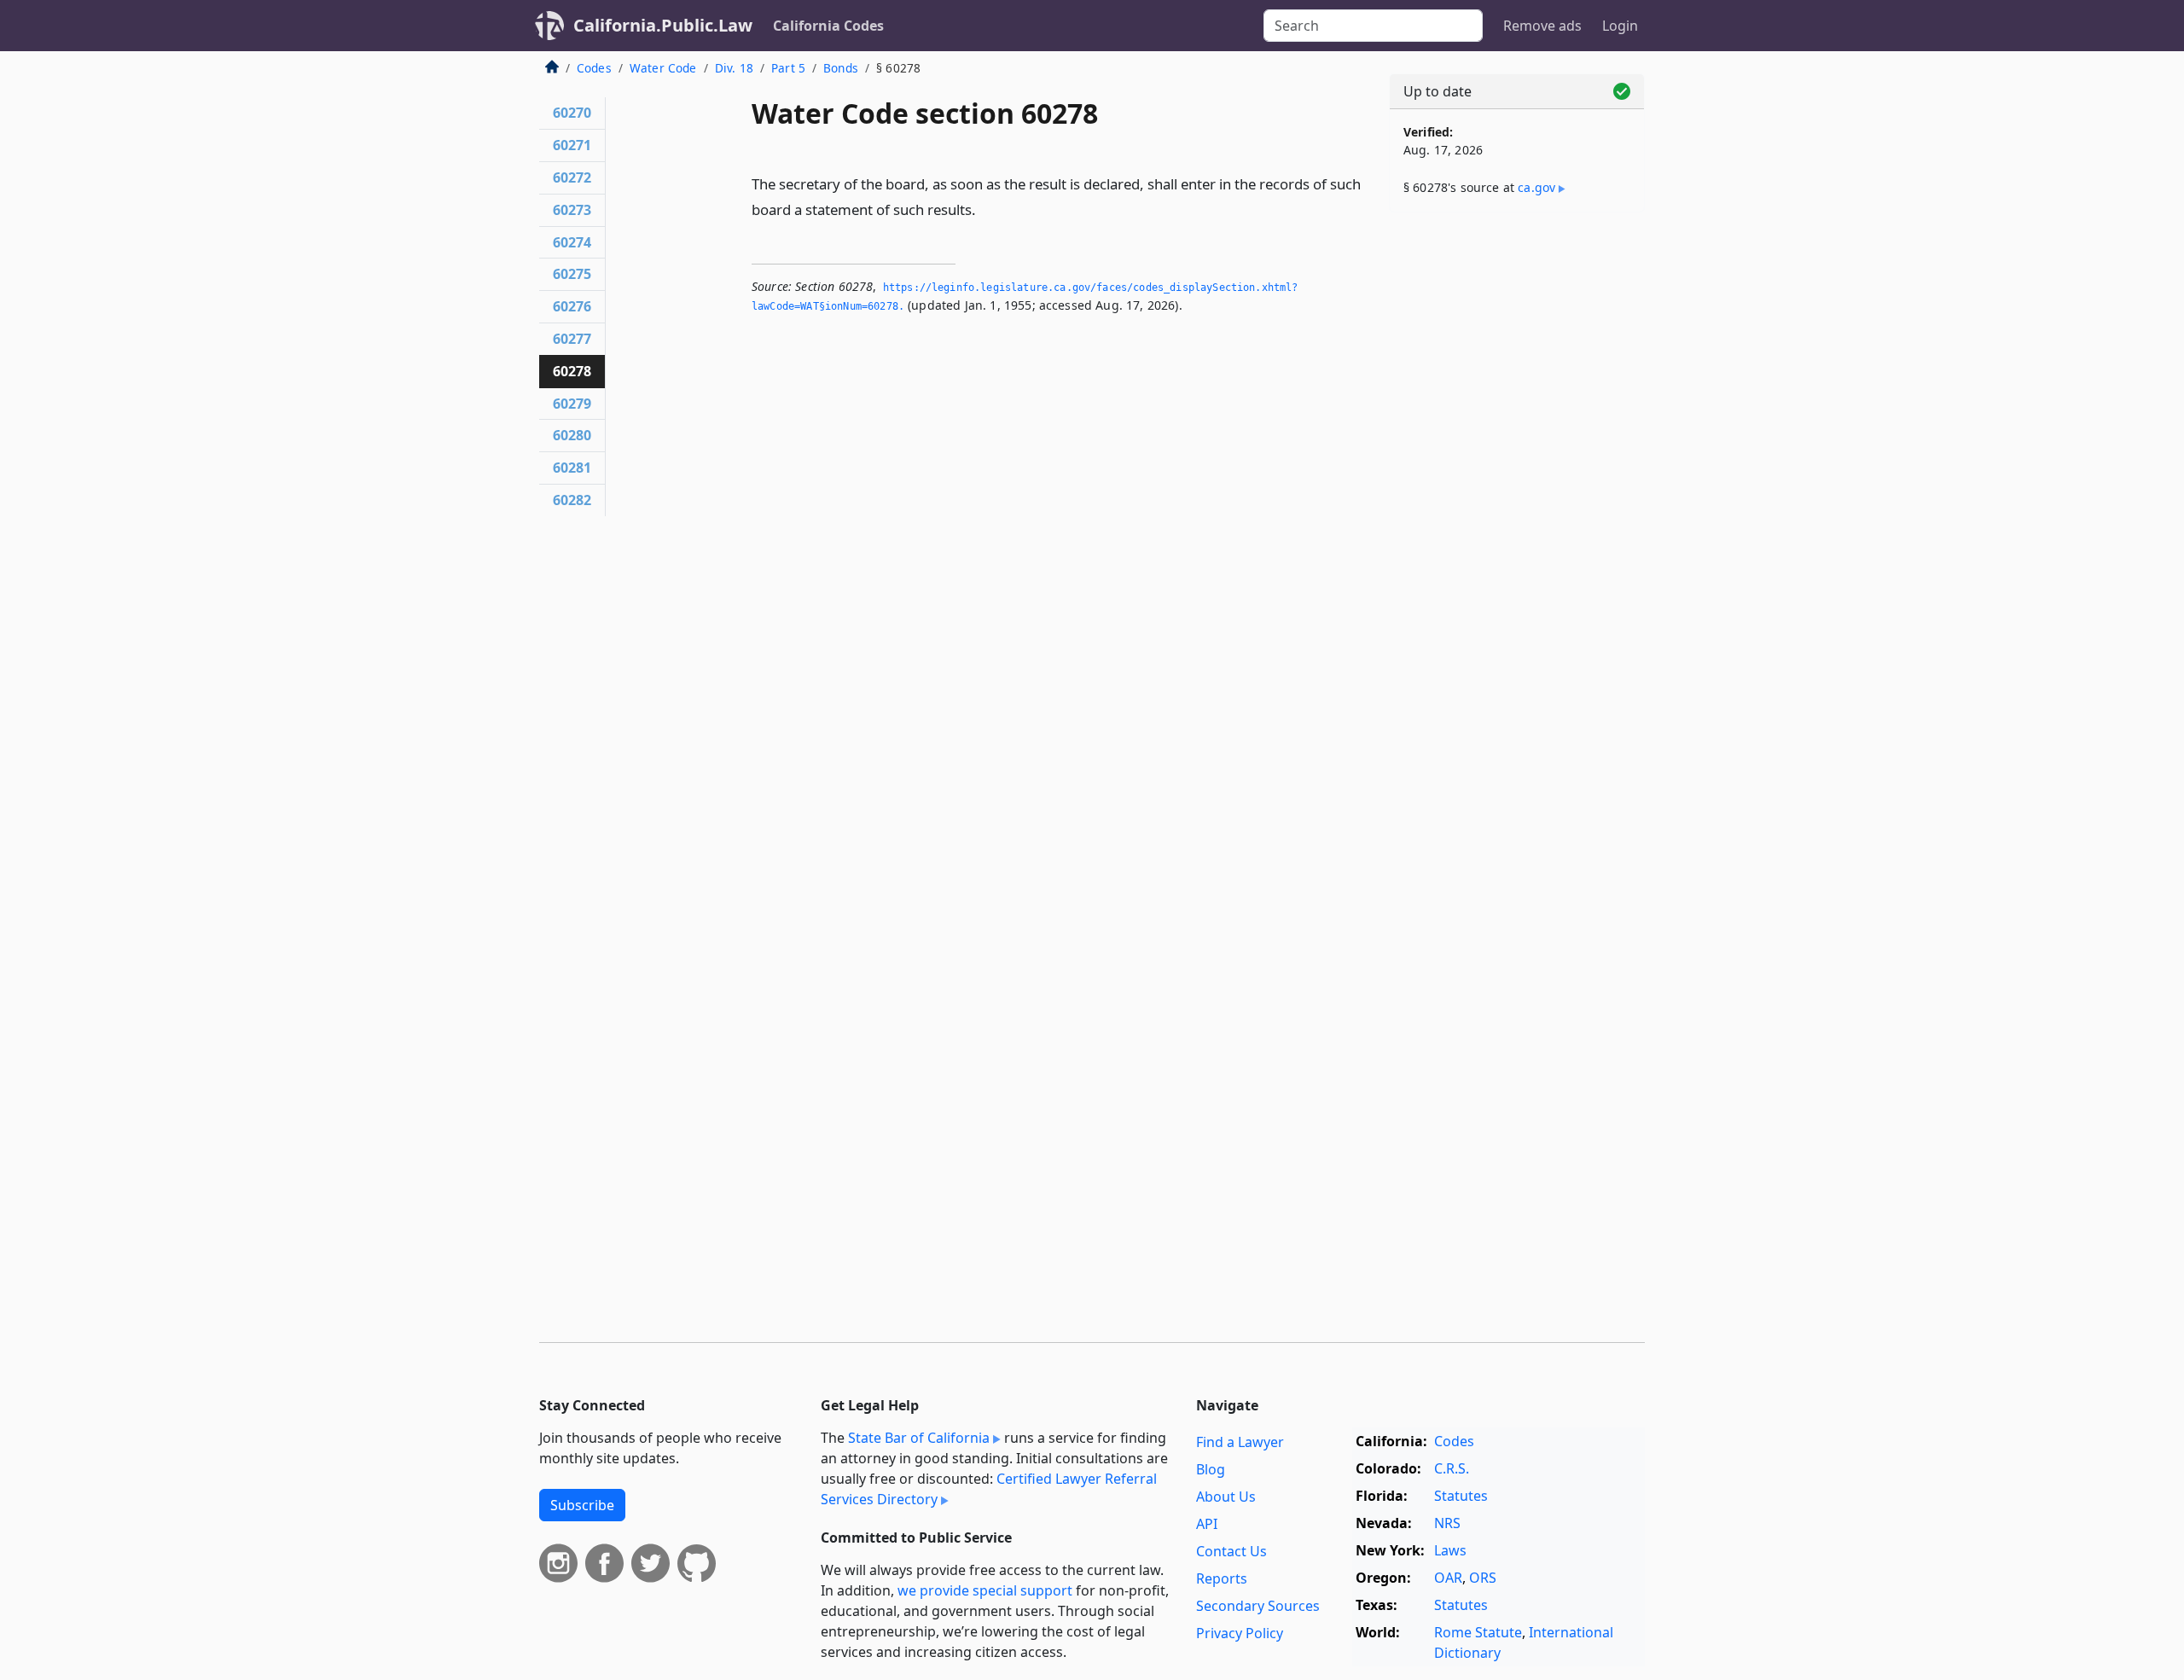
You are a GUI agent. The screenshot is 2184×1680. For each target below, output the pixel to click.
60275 (572, 274)
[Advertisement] (1517, 492)
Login (1620, 26)
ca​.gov (1536, 187)
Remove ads (1542, 26)
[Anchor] (985, 209)
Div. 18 (734, 68)
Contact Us (1231, 1551)
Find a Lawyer (1240, 1442)
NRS (1447, 1523)
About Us (1226, 1497)
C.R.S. (1452, 1468)
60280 (572, 435)
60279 (572, 404)
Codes (594, 68)
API (1207, 1524)
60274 (572, 242)
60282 (572, 500)
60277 (572, 339)
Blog (1211, 1469)
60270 (572, 113)
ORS (1483, 1578)
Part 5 (788, 68)
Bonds (841, 68)
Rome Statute (1478, 1632)
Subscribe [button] (582, 1505)
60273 (572, 210)
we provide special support (985, 1590)
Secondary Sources (1258, 1606)
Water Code (663, 68)
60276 (572, 306)
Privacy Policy (1240, 1633)
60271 (572, 145)
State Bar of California (919, 1438)
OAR (1448, 1578)
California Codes (828, 26)
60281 (572, 468)
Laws (1450, 1550)
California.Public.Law (663, 25)
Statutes (1461, 1496)
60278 (572, 371)
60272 (572, 177)
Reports (1222, 1578)
